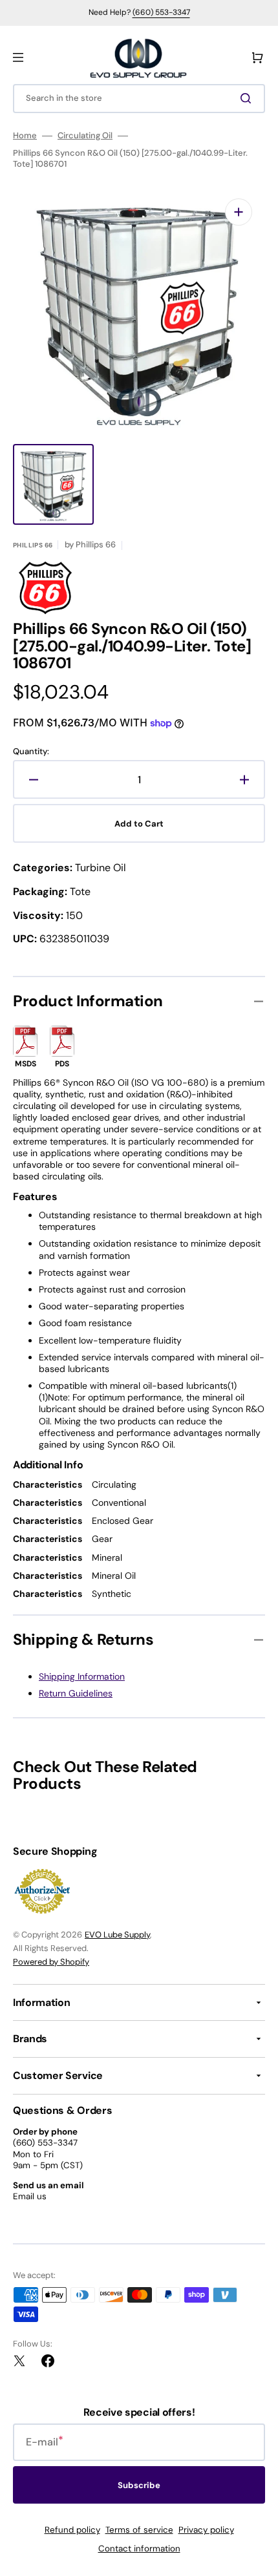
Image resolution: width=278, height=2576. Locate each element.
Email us (30, 2196)
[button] (18, 58)
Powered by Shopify (51, 1962)
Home (25, 136)
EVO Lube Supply (117, 1935)
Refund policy (72, 2530)
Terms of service (139, 2530)
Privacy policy (206, 2530)
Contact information (139, 2549)
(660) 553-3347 (161, 12)
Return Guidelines (76, 1693)
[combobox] (139, 99)
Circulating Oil (85, 136)
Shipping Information (82, 1676)
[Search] (248, 98)
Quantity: (31, 752)
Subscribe (139, 2485)
